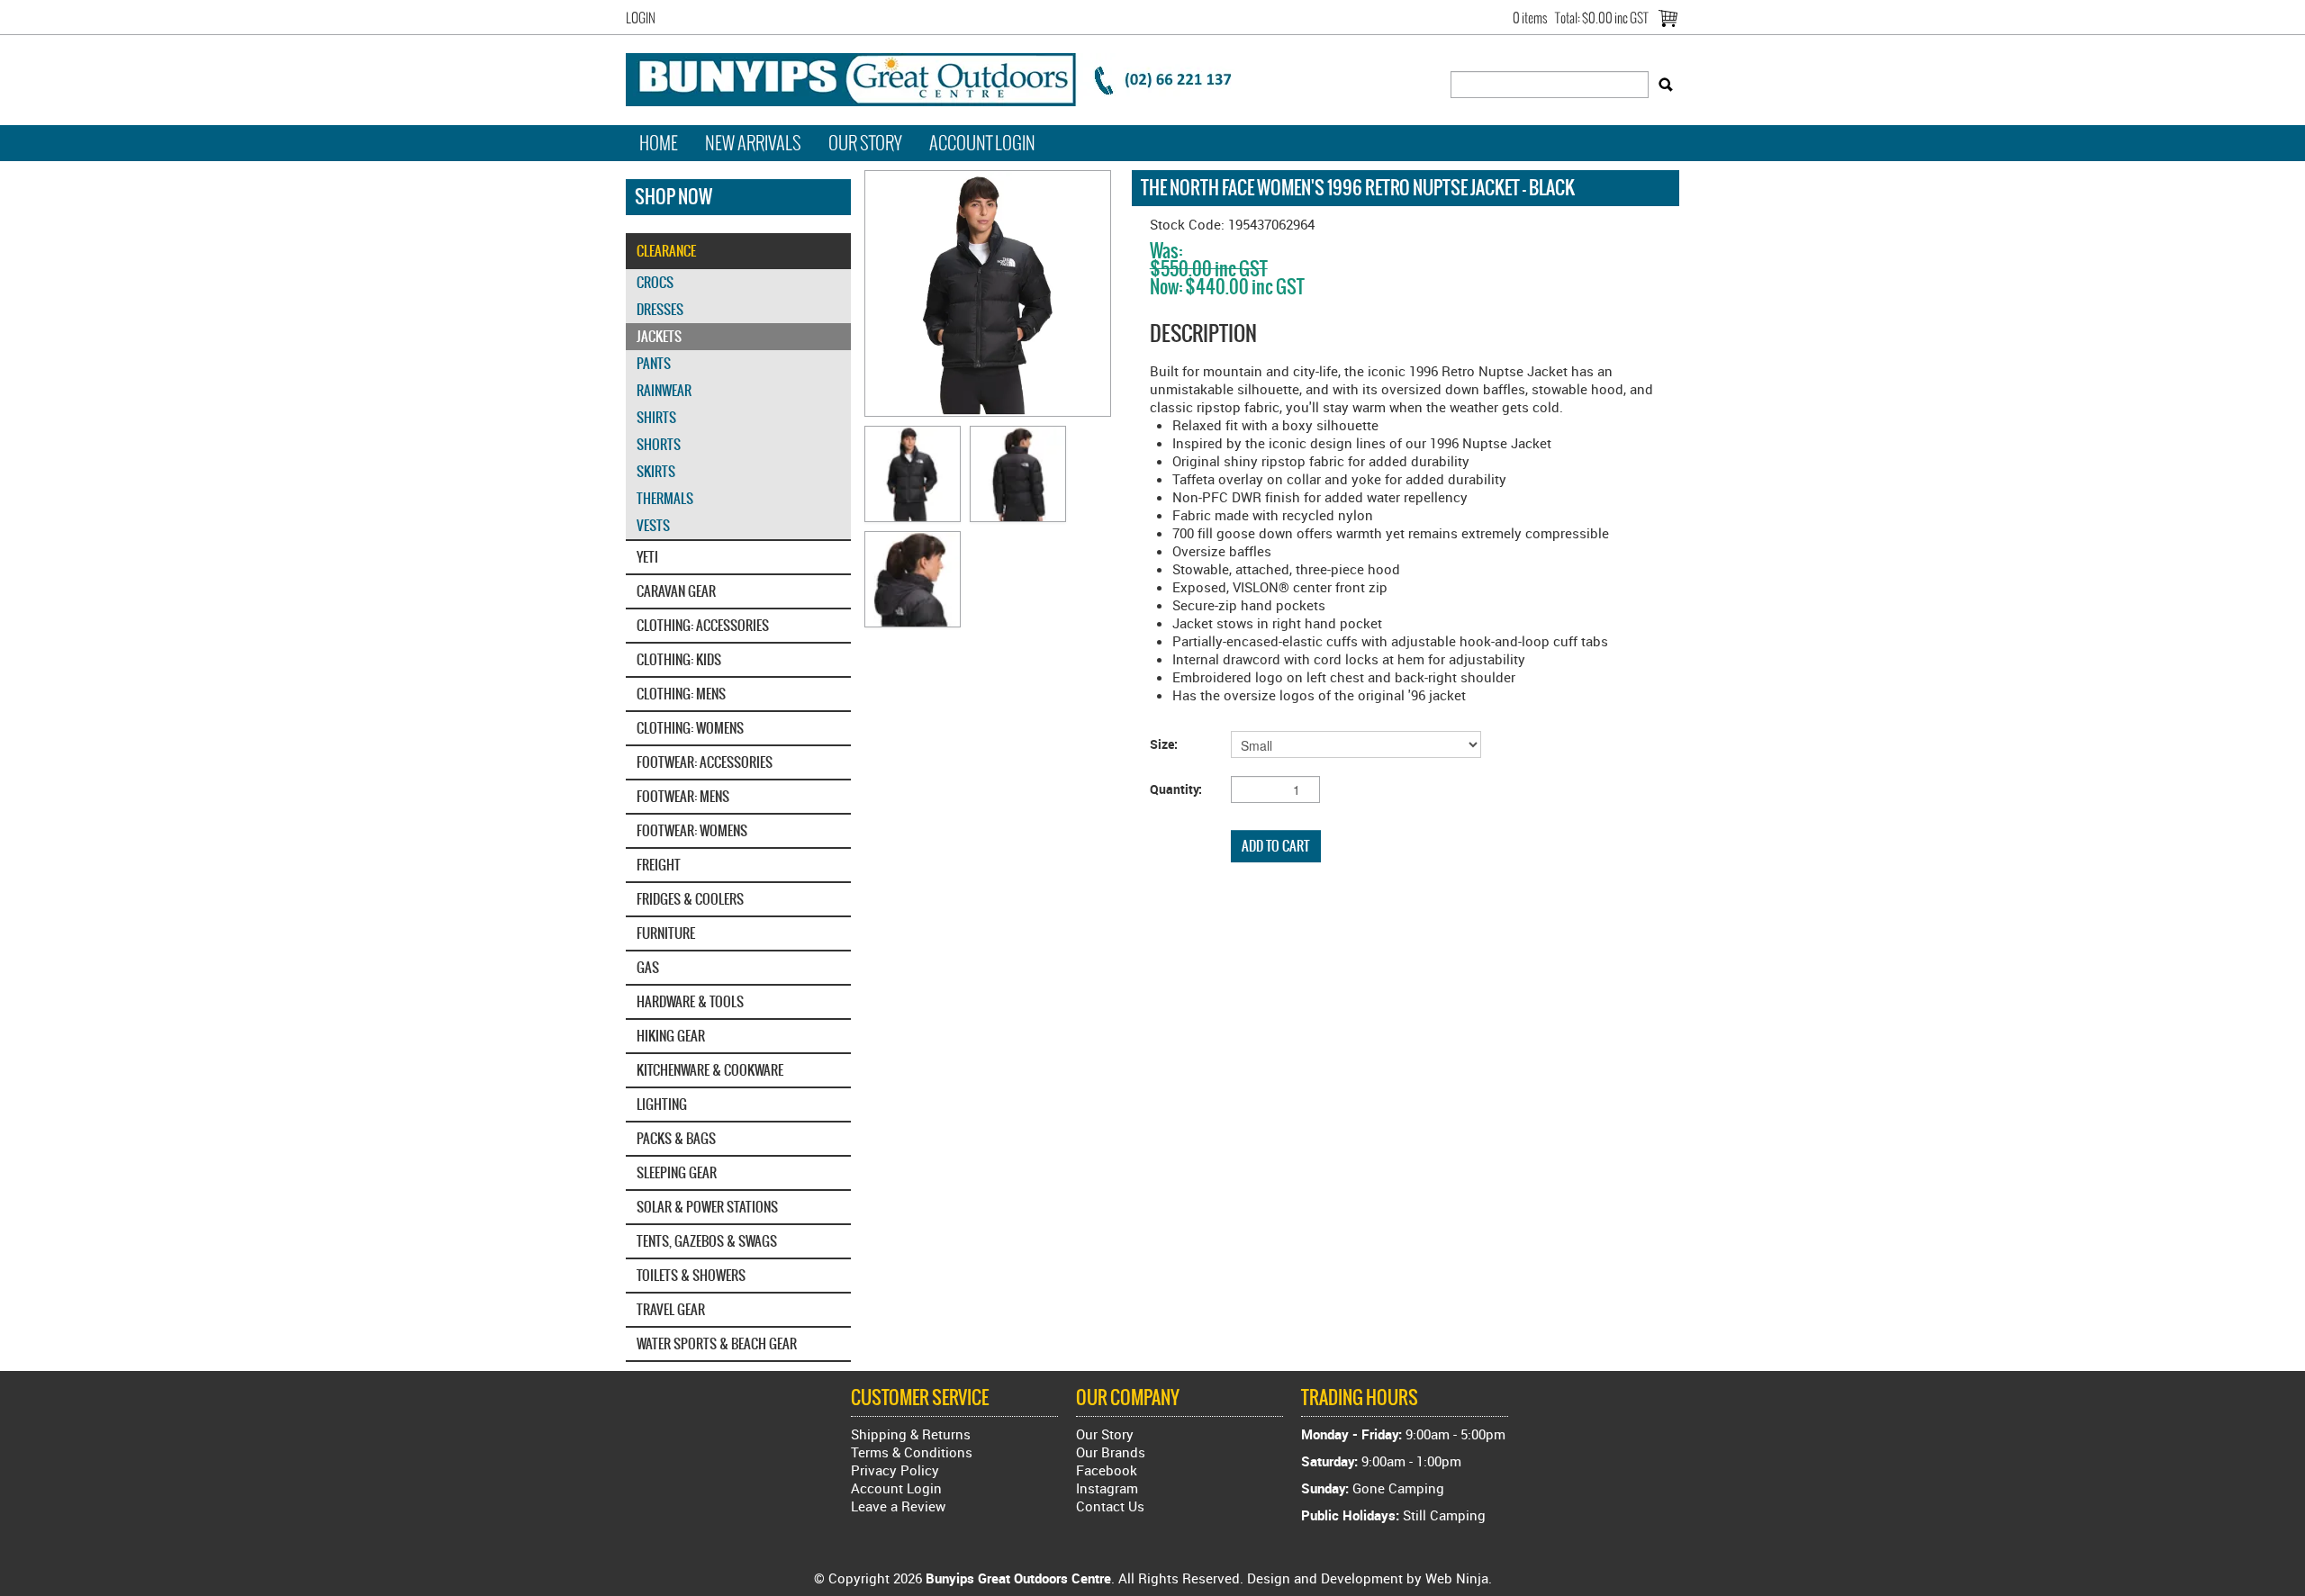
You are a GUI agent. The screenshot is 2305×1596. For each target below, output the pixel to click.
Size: (1164, 744)
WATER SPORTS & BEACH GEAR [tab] (717, 1344)
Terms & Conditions (912, 1452)
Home (659, 143)
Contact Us (1110, 1506)
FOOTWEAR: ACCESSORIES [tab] (705, 762)
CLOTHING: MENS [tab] (681, 694)
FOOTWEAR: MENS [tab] (683, 796)
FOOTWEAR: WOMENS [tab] (692, 830)
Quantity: (1176, 789)
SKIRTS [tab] (656, 471)
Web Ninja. (1459, 1578)
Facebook (1107, 1470)
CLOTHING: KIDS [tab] (679, 659)
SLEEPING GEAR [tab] (677, 1172)
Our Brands (1111, 1452)
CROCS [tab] (655, 282)
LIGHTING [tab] (662, 1104)
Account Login (982, 143)
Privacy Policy (895, 1470)
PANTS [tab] (654, 363)
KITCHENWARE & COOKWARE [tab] (710, 1070)
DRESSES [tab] (660, 309)
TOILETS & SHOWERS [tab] (691, 1275)
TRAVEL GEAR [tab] (671, 1309)
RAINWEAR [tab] (664, 390)
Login (641, 18)
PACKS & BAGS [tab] (676, 1138)
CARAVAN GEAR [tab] (676, 591)
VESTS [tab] (653, 525)
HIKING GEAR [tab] (671, 1036)
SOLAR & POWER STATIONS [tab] (707, 1207)
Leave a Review (898, 1506)
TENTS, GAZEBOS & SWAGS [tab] (707, 1241)
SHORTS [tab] (659, 444)
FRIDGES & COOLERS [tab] (690, 899)
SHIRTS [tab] (656, 417)
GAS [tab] (648, 967)
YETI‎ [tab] (647, 557)
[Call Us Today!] (941, 77)
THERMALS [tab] (665, 498)
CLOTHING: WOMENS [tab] (690, 728)
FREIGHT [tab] (659, 865)
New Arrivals (753, 143)
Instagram (1107, 1488)
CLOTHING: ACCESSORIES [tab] (703, 625)
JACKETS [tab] (659, 336)
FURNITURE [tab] (666, 933)
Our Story (865, 143)
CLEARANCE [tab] (666, 251)
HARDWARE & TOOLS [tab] (690, 1001)
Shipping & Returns (911, 1434)
